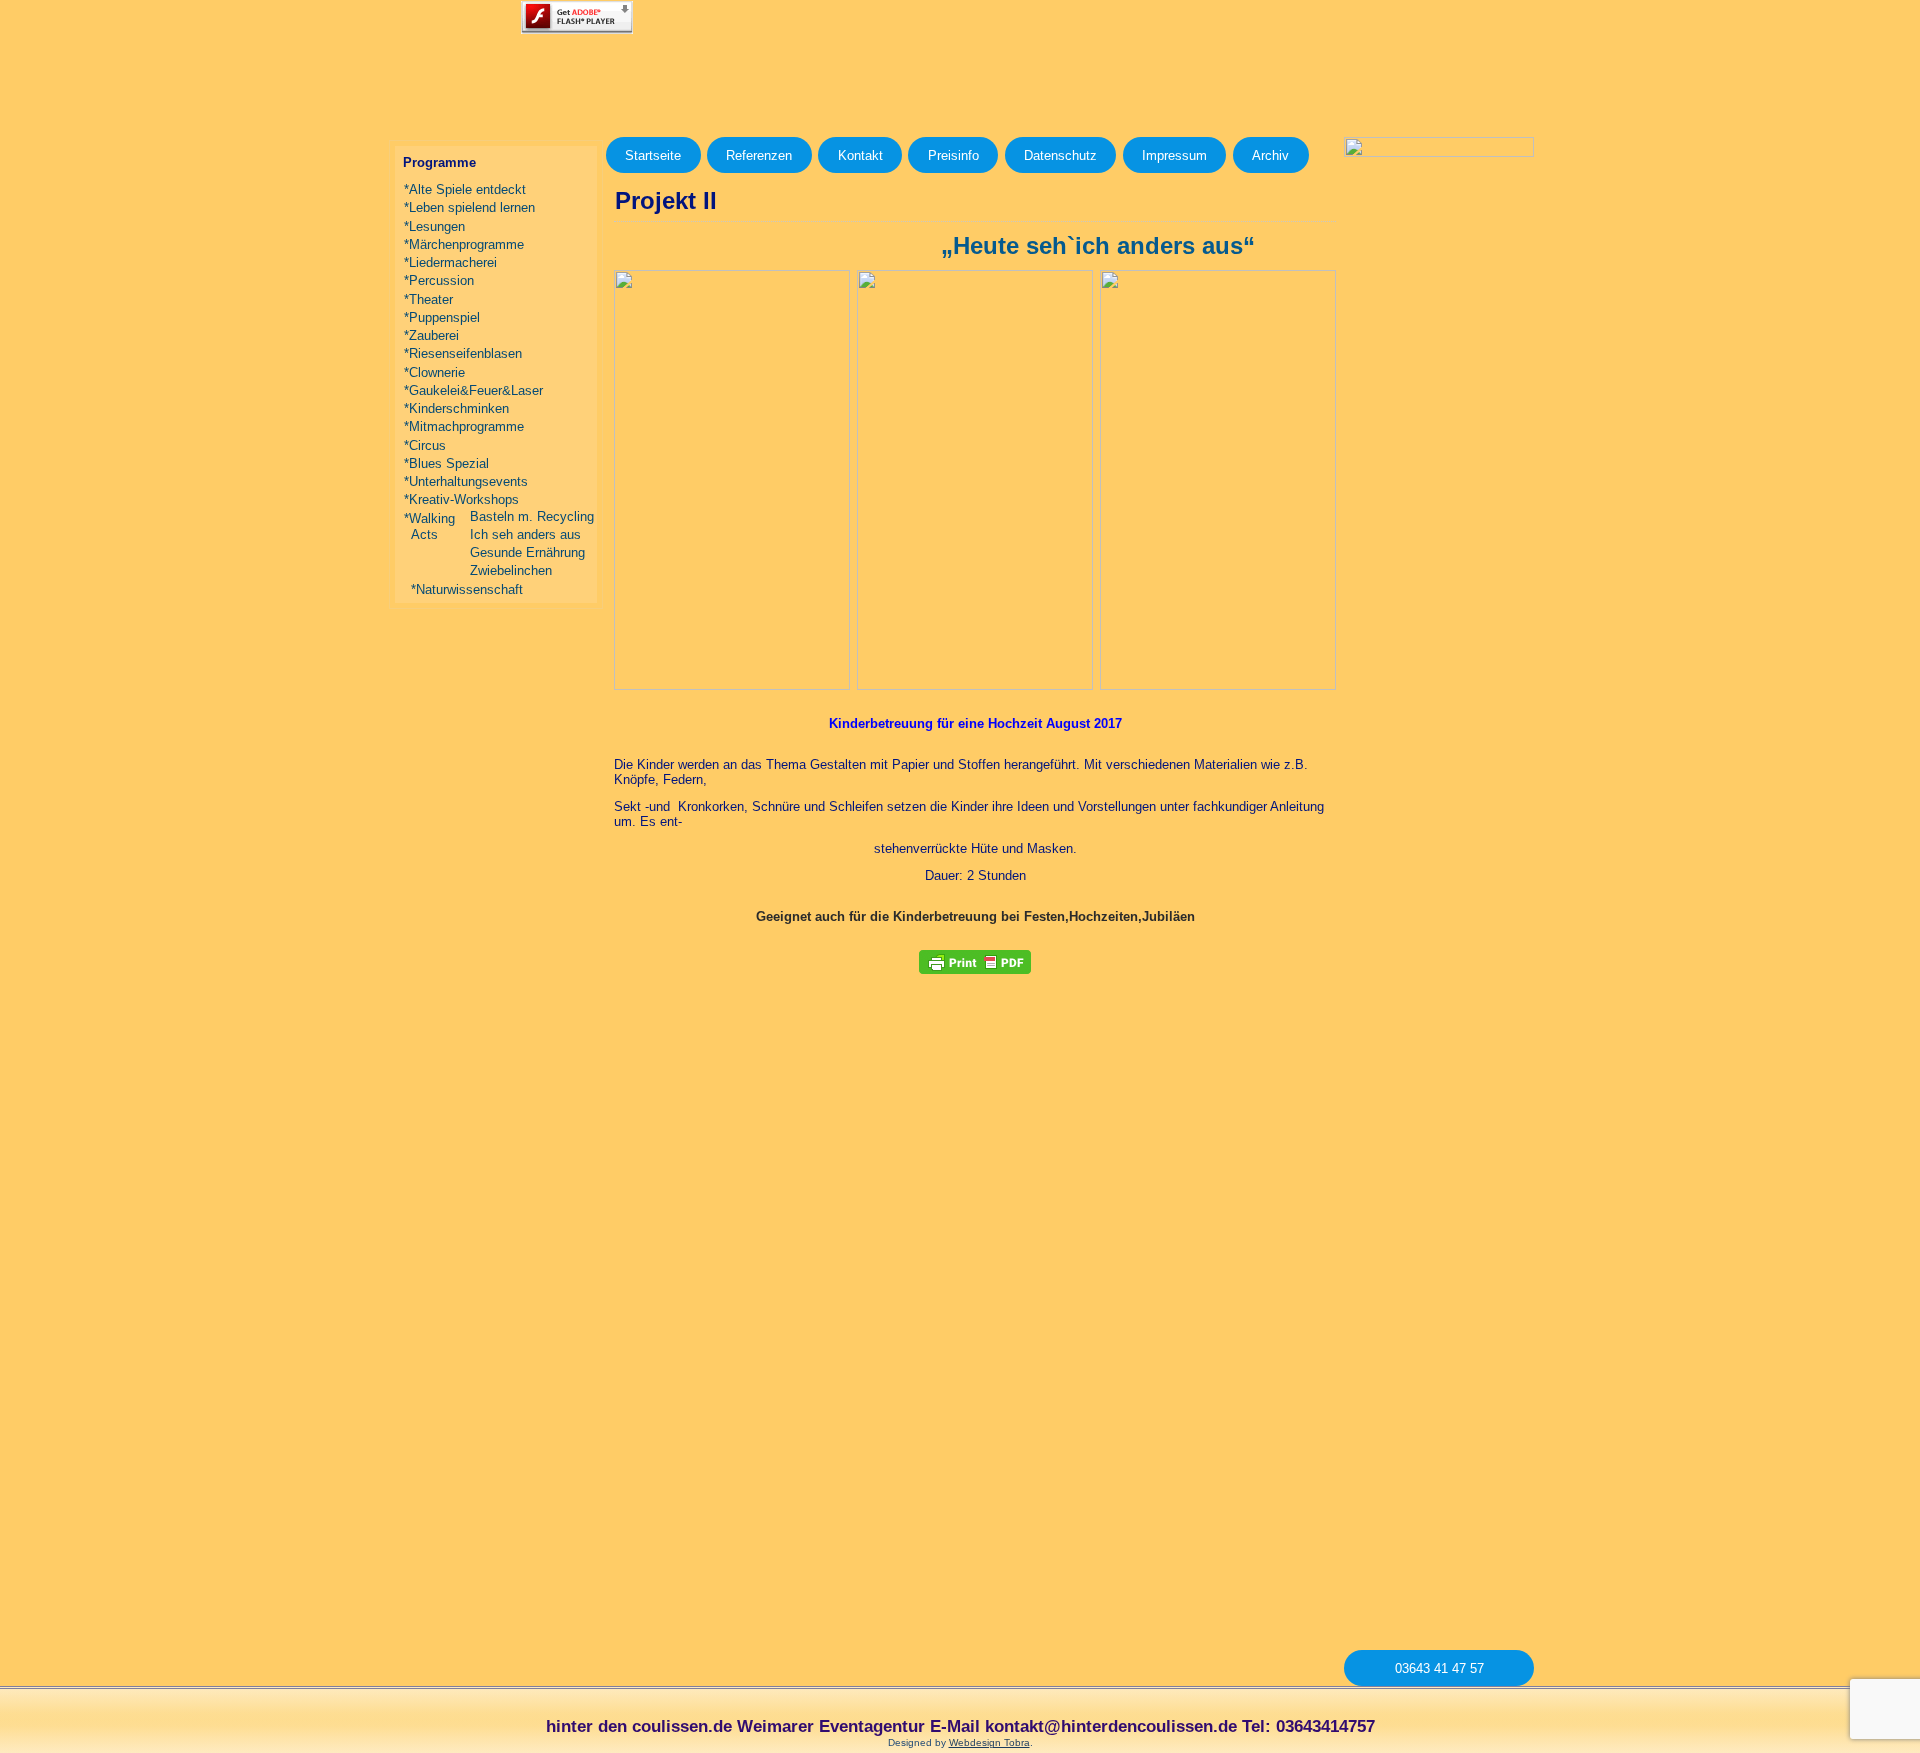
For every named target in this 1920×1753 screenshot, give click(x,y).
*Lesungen (434, 226)
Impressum (1174, 155)
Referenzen (759, 155)
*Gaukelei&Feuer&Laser (473, 390)
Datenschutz (1060, 155)
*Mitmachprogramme (464, 426)
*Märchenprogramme (464, 244)
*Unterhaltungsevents (466, 481)
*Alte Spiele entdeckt (465, 189)
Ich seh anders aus (525, 534)
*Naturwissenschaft (467, 589)
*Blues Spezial (446, 463)
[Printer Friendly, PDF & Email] (975, 962)
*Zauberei (431, 335)
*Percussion (439, 280)
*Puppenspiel (442, 317)
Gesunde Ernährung (527, 552)
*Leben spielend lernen (469, 207)
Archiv (1270, 155)
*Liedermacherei (450, 262)
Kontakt (860, 155)
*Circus (425, 445)
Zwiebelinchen (511, 570)
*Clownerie (434, 372)
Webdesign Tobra (989, 1742)
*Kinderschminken (456, 408)
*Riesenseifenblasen (463, 353)
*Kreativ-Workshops (461, 499)
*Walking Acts (429, 526)
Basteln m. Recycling (532, 516)
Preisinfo (953, 155)
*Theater (428, 299)
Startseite (653, 155)
